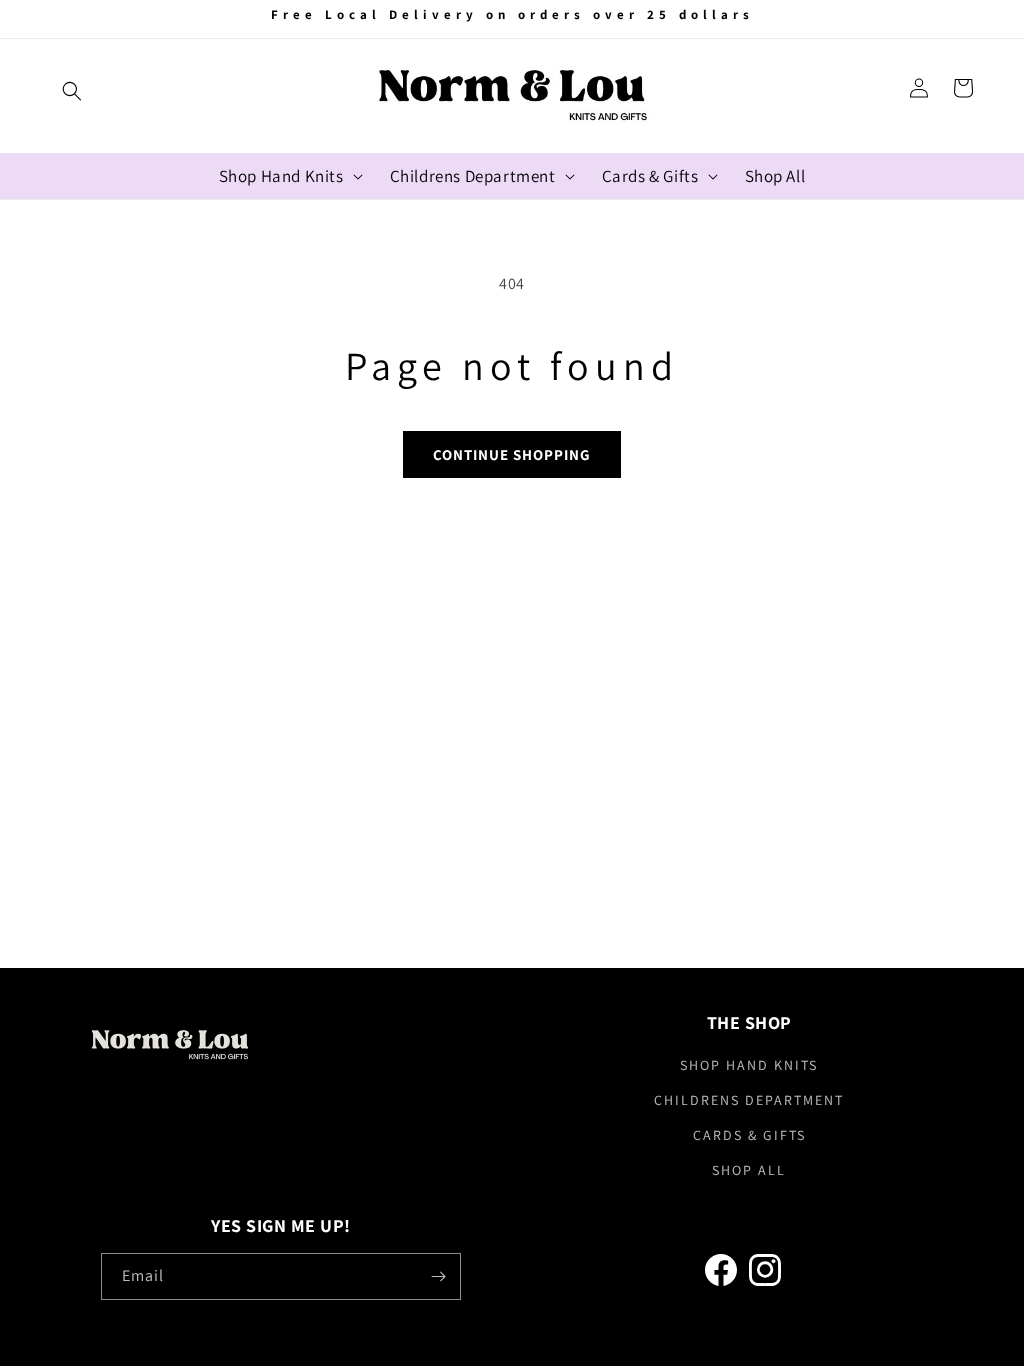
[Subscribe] (438, 1276)
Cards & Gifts (749, 1135)
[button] (72, 91)
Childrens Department (749, 1100)
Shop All (749, 1170)
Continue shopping (512, 454)
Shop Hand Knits (749, 1065)
